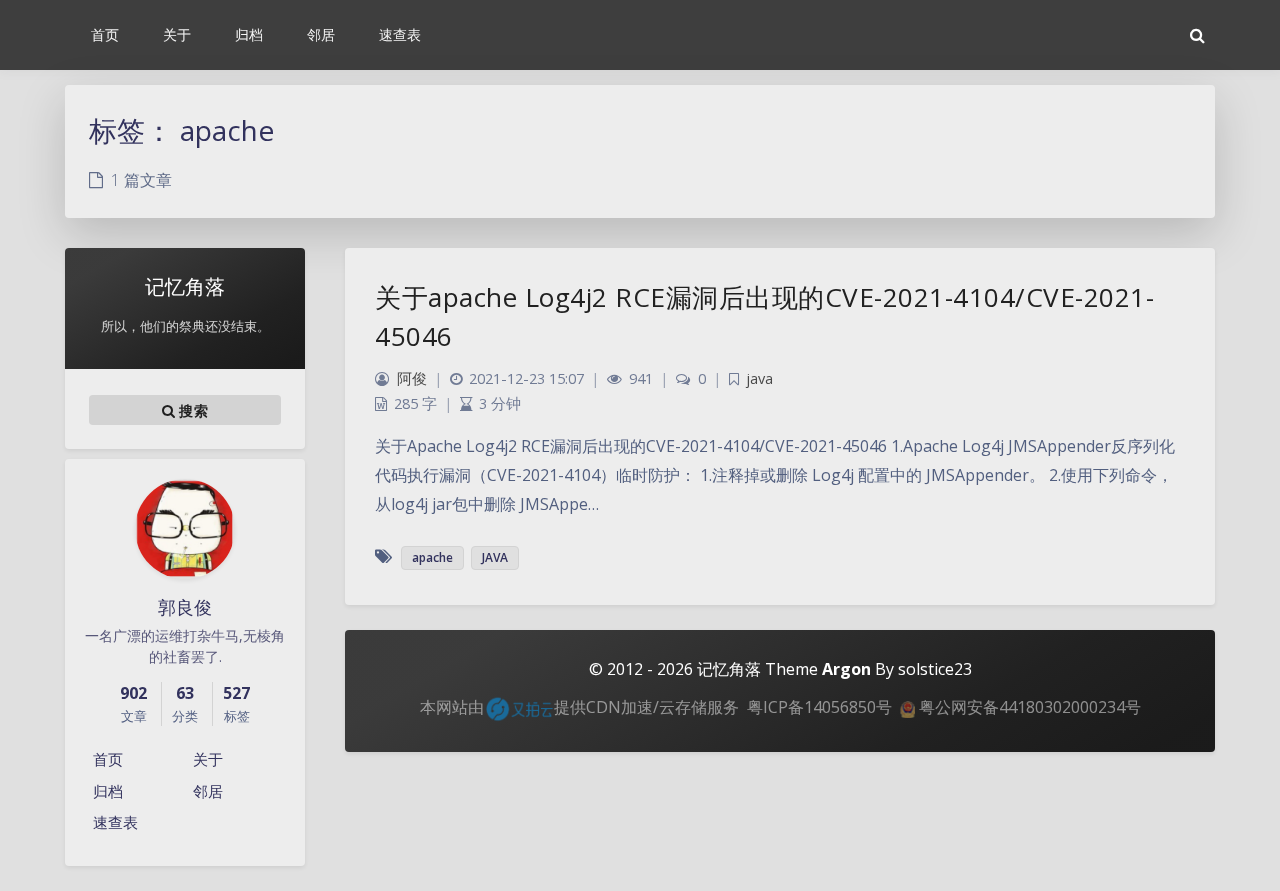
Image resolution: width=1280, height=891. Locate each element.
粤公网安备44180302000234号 (1028, 707)
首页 (108, 759)
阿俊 (412, 378)
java (759, 378)
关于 (208, 759)
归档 (108, 791)
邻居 (208, 791)
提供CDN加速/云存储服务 (646, 707)
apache (432, 557)
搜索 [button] (191, 409)
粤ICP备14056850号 (819, 707)
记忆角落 (729, 669)
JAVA (495, 557)
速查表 (115, 822)
